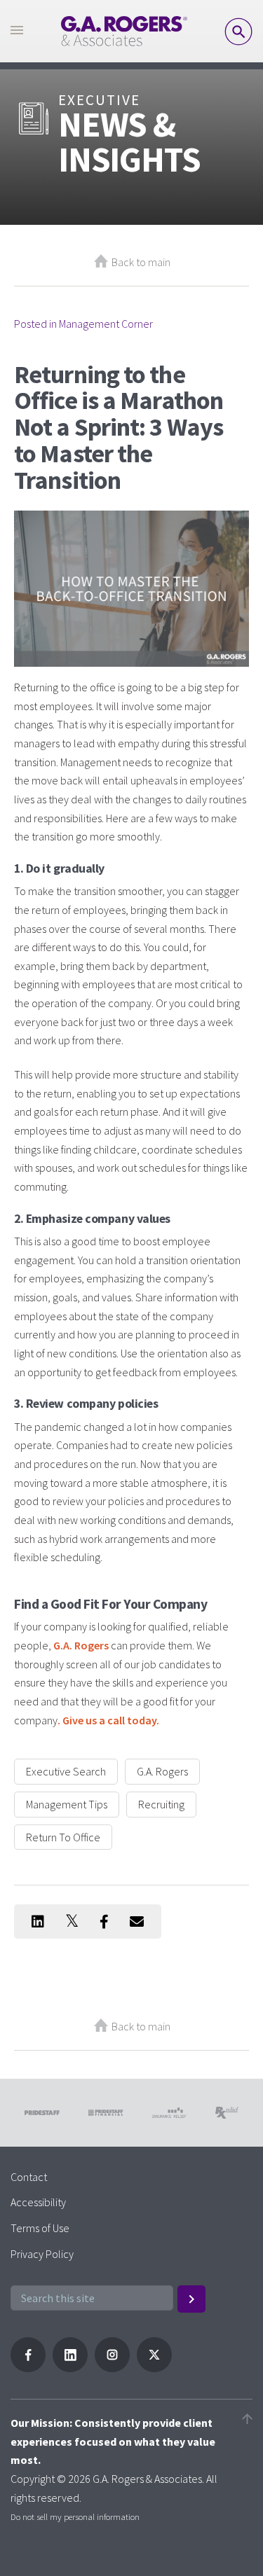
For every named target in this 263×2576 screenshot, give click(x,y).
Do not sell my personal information (75, 2516)
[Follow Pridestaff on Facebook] (28, 2368)
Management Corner (106, 324)
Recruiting (161, 1804)
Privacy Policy (42, 2254)
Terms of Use (40, 2228)
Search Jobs (238, 32)
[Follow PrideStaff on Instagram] (112, 2368)
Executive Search (66, 1771)
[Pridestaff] (124, 31)
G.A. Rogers (162, 1771)
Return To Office (63, 1837)
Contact (29, 2177)
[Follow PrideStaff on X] (154, 2368)
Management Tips (67, 1804)
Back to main (141, 262)
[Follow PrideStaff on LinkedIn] (70, 2368)
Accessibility (38, 2202)
